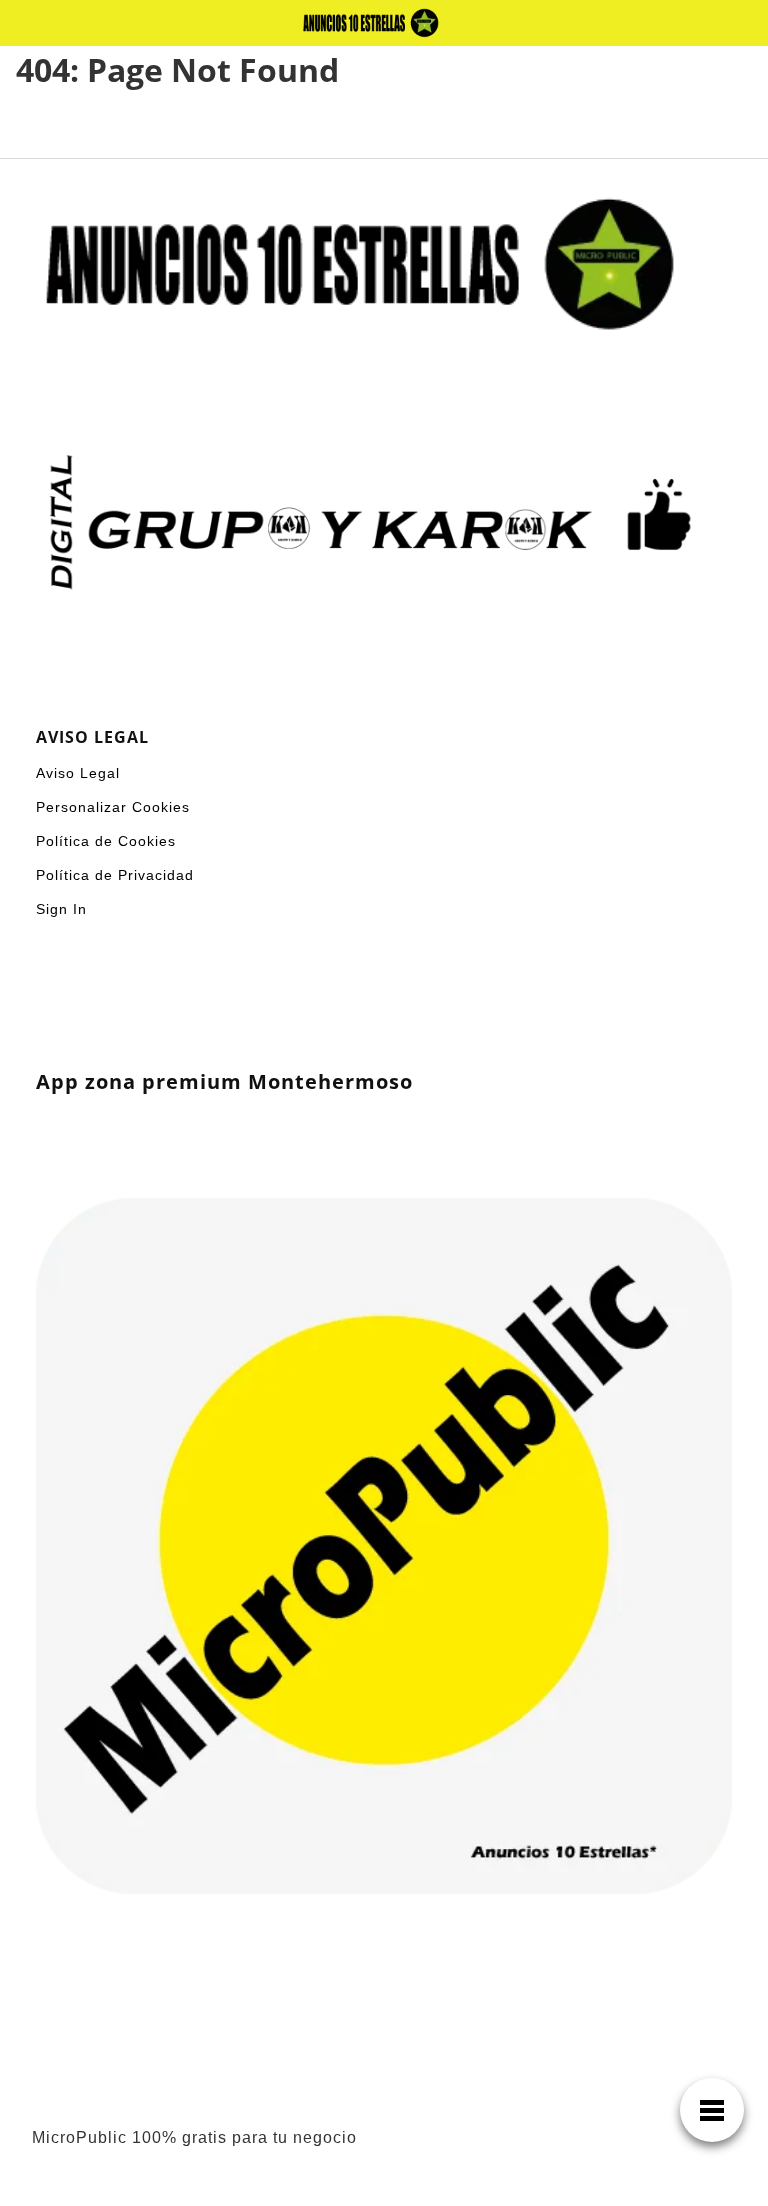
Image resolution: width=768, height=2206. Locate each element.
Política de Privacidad (115, 875)
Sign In (61, 909)
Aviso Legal (78, 773)
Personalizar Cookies (113, 807)
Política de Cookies (106, 841)
